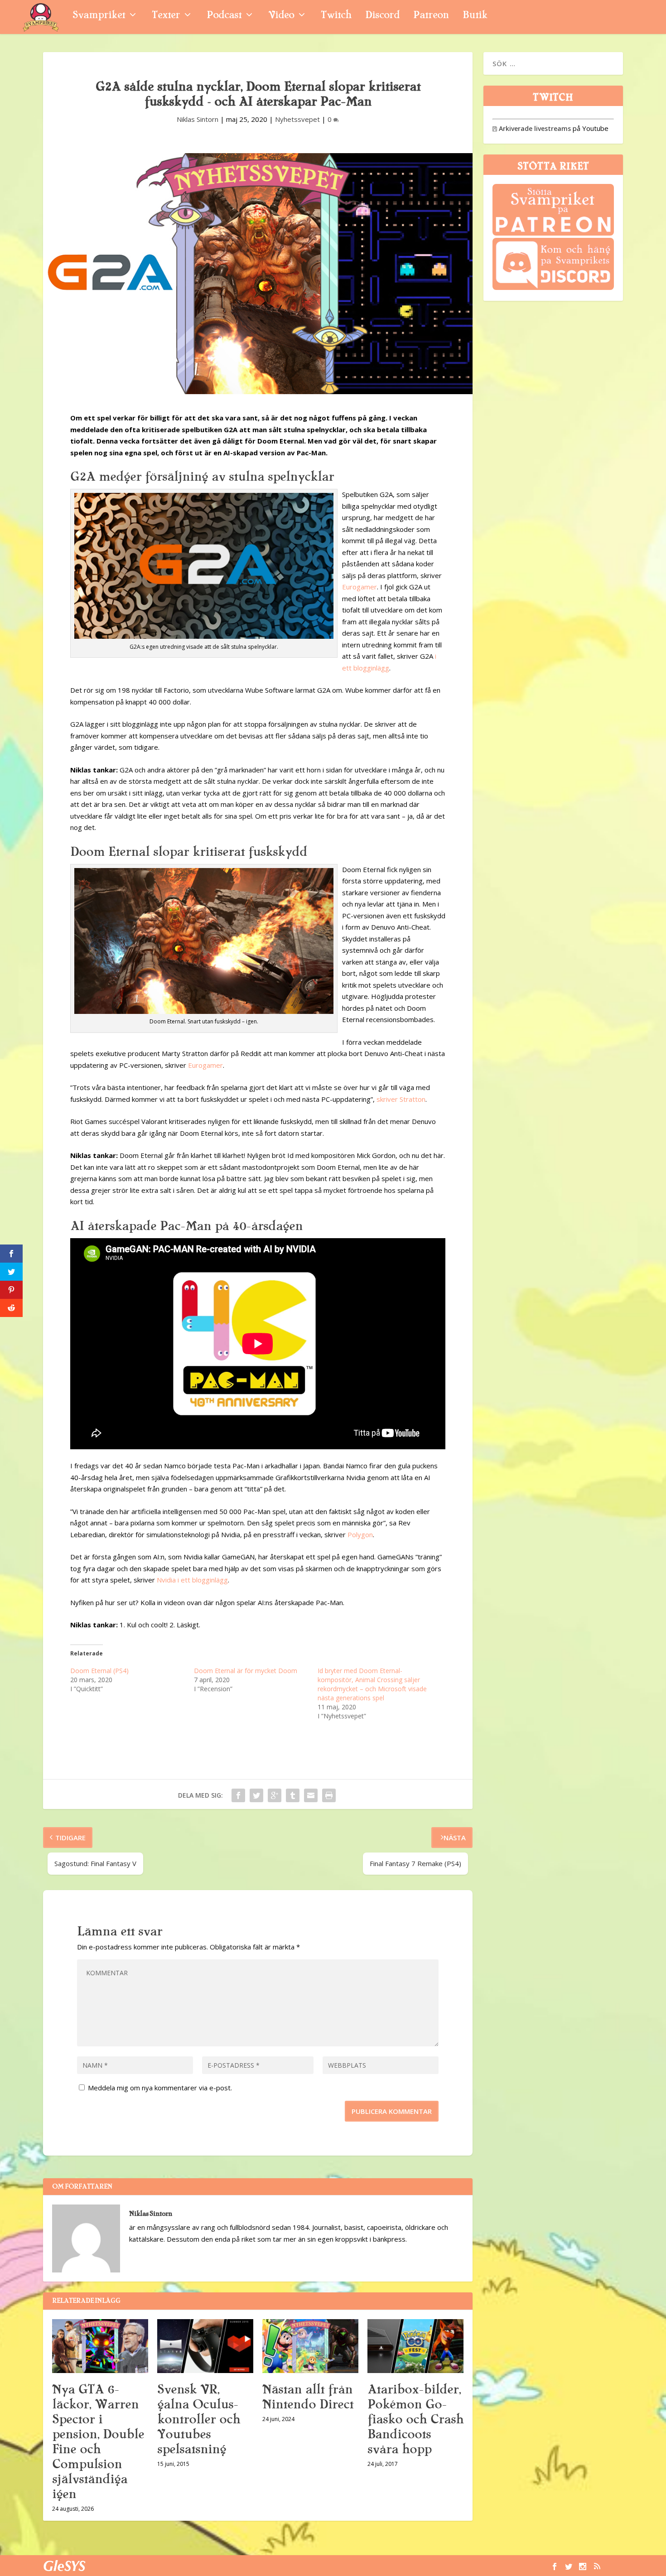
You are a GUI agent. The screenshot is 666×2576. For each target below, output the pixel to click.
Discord (382, 16)
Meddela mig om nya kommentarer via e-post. (160, 2088)
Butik (475, 16)
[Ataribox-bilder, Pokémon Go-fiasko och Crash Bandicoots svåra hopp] (415, 2346)
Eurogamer (360, 587)
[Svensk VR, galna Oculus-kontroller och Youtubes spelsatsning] (205, 2346)
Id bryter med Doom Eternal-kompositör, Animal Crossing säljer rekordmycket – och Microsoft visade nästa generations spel (372, 1684)
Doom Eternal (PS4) (99, 1671)
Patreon (431, 16)
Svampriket (99, 16)
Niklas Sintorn (198, 119)
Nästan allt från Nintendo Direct (308, 2397)
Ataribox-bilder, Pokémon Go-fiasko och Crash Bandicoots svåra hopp (415, 2419)
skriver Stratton (401, 1099)
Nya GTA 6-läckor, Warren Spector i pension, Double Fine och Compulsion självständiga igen (98, 2442)
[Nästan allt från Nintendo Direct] (310, 2346)
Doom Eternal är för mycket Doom (246, 1671)
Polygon (360, 1534)
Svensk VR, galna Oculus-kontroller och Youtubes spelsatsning (199, 2419)
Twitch (336, 16)
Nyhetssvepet (297, 119)
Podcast (224, 16)
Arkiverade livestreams (532, 128)
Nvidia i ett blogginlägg (192, 1580)
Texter (166, 16)
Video (281, 16)
